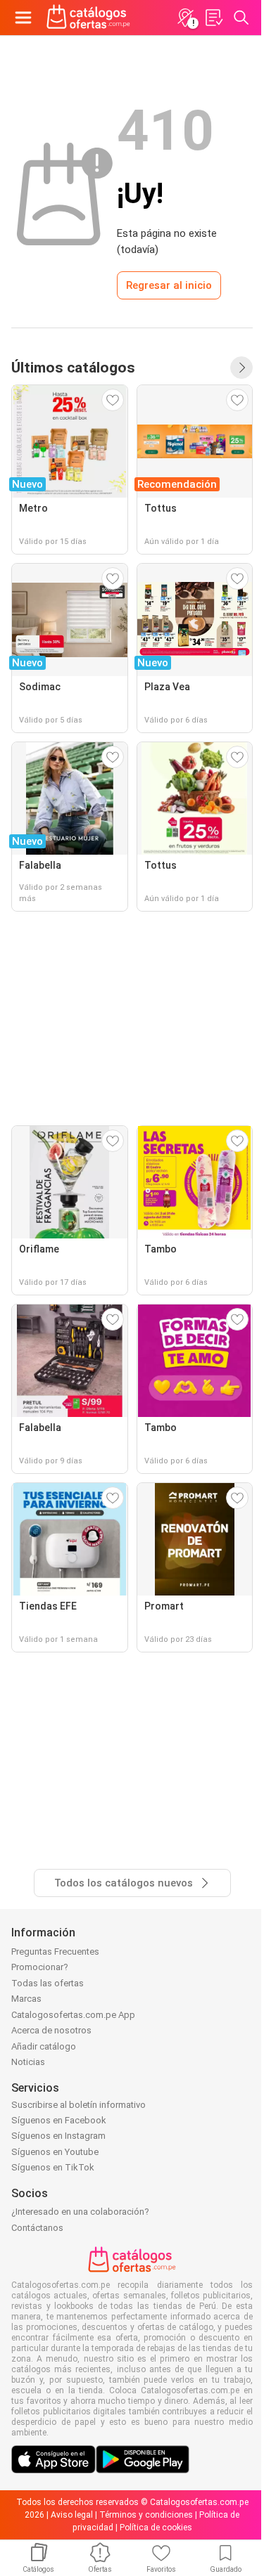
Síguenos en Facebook (59, 2120)
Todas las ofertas (48, 1983)
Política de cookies (156, 2528)
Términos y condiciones (146, 2515)
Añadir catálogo (44, 2046)
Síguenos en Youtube (55, 2152)
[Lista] (213, 18)
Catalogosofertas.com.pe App (73, 2015)
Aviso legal (72, 2515)
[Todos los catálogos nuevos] (241, 368)
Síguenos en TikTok (53, 2167)
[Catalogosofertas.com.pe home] (88, 18)
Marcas (26, 1999)
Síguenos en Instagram (58, 2136)
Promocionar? (40, 1967)
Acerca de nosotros (51, 2030)
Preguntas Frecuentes (55, 1952)
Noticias (28, 2062)
